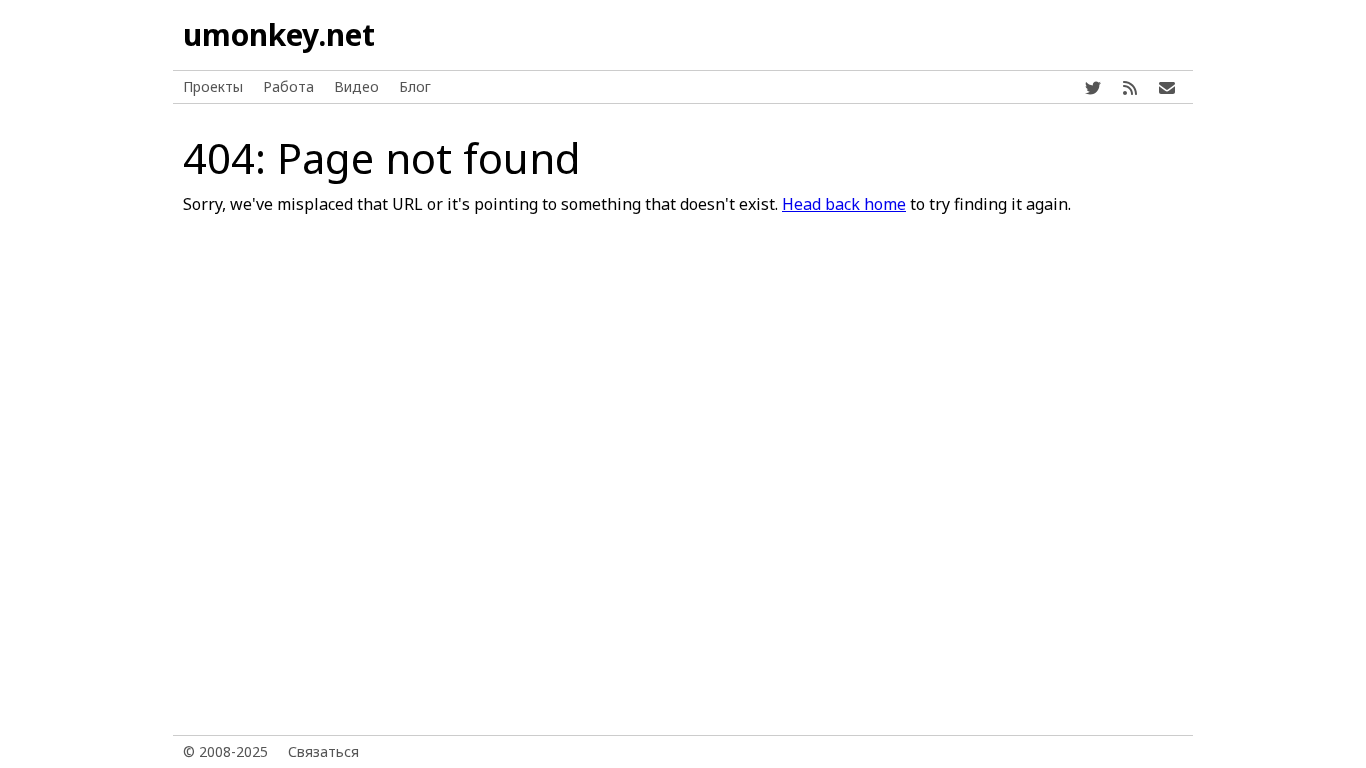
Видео (356, 86)
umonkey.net (279, 34)
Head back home (844, 204)
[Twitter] (1093, 87)
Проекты (213, 86)
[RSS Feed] (1130, 87)
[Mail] (1167, 87)
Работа (288, 86)
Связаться (323, 751)
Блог (415, 86)
